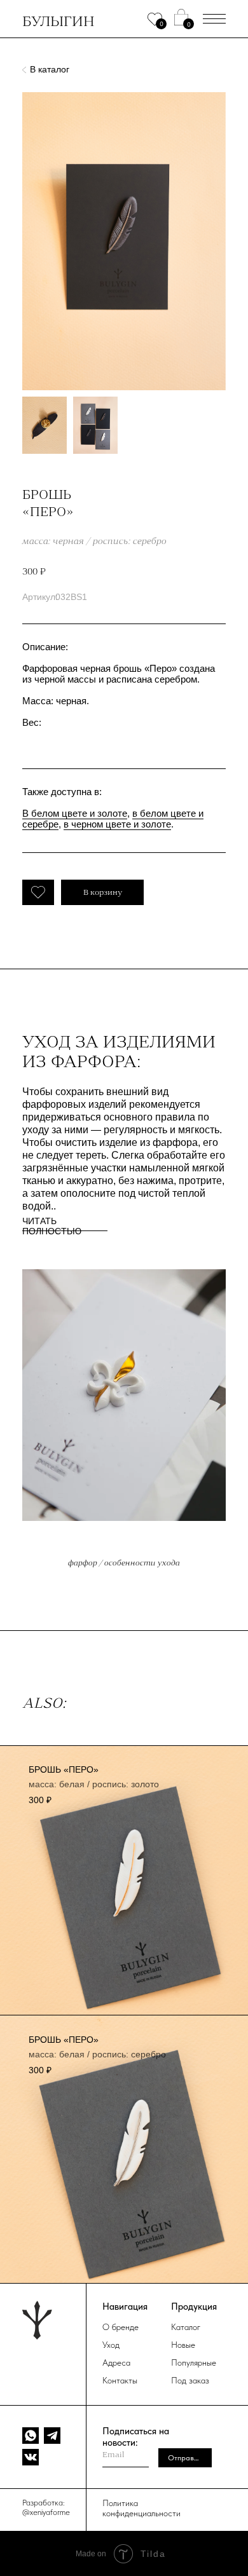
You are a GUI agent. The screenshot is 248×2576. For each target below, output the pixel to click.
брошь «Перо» (64, 1769)
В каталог (50, 69)
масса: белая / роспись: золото (94, 1784)
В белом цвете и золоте (75, 813)
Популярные (194, 2362)
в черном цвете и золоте (117, 824)
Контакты (120, 2380)
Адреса (116, 2362)
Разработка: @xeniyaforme (46, 2507)
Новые (183, 2345)
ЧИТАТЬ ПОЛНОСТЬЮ (52, 1226)
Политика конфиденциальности (141, 2508)
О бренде (121, 2327)
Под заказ (190, 2380)
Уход (111, 2345)
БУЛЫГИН (59, 21)
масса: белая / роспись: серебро (97, 2054)
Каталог (186, 2327)
